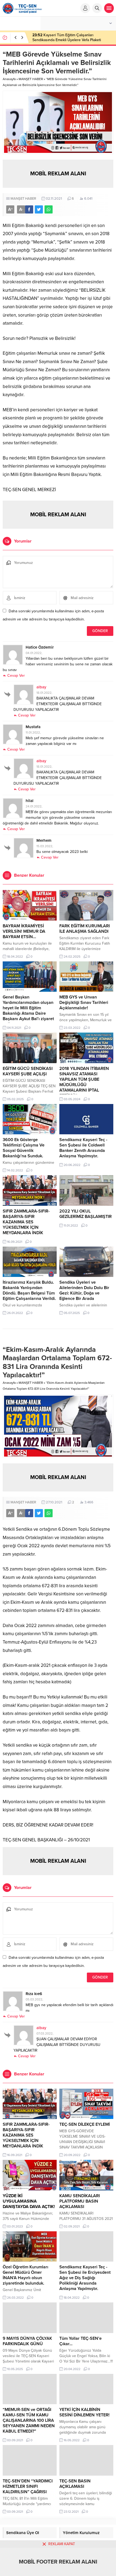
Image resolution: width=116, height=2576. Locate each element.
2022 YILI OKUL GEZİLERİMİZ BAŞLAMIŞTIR (86, 1214)
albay (41, 687)
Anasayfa (9, 79)
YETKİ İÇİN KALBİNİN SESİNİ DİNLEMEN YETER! (84, 2412)
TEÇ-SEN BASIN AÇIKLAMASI (75, 2484)
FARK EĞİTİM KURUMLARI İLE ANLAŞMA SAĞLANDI (85, 929)
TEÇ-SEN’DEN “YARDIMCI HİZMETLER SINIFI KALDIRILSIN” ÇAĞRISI (28, 2486)
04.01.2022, (34, 653)
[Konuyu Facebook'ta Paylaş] (29, 209)
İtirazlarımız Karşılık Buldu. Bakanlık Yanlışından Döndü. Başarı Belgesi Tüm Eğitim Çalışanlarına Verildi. (29, 1290)
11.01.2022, (33, 732)
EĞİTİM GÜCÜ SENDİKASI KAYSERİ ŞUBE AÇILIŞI (28, 1071)
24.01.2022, (34, 806)
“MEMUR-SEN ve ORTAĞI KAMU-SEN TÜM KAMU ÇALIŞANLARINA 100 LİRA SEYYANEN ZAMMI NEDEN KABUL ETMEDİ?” (29, 2420)
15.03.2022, (45, 846)
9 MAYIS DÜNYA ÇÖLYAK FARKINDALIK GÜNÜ (27, 2341)
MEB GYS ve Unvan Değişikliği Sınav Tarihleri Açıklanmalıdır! (84, 1003)
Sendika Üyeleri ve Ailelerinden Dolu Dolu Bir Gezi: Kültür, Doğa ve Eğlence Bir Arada (84, 1290)
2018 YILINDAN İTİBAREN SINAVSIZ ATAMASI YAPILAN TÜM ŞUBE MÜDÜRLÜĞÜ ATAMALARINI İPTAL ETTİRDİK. (84, 1082)
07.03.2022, (45, 2033)
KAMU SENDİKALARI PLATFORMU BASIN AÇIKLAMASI (80, 2201)
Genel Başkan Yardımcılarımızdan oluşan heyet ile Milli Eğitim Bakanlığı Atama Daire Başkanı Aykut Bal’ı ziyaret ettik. (28, 1011)
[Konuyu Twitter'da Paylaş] (39, 209)
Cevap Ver (16, 676)
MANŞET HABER (31, 79)
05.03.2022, (34, 1999)
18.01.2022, (44, 693)
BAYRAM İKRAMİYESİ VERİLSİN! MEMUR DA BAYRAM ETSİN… (24, 931)
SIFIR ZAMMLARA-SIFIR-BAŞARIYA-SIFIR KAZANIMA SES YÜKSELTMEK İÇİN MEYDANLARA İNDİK (26, 1222)
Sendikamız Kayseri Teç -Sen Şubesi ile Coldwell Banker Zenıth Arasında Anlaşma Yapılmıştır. (83, 1148)
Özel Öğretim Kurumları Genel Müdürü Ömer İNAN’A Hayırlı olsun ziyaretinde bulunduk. (25, 2275)
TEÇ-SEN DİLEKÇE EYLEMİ (85, 2124)
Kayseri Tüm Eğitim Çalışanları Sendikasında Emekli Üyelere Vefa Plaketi (67, 37)
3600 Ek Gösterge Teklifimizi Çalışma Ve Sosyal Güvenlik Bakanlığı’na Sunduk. (24, 1148)
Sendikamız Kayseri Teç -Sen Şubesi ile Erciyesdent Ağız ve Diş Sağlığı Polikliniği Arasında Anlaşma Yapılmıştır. (85, 2278)
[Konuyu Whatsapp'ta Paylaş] (49, 209)
